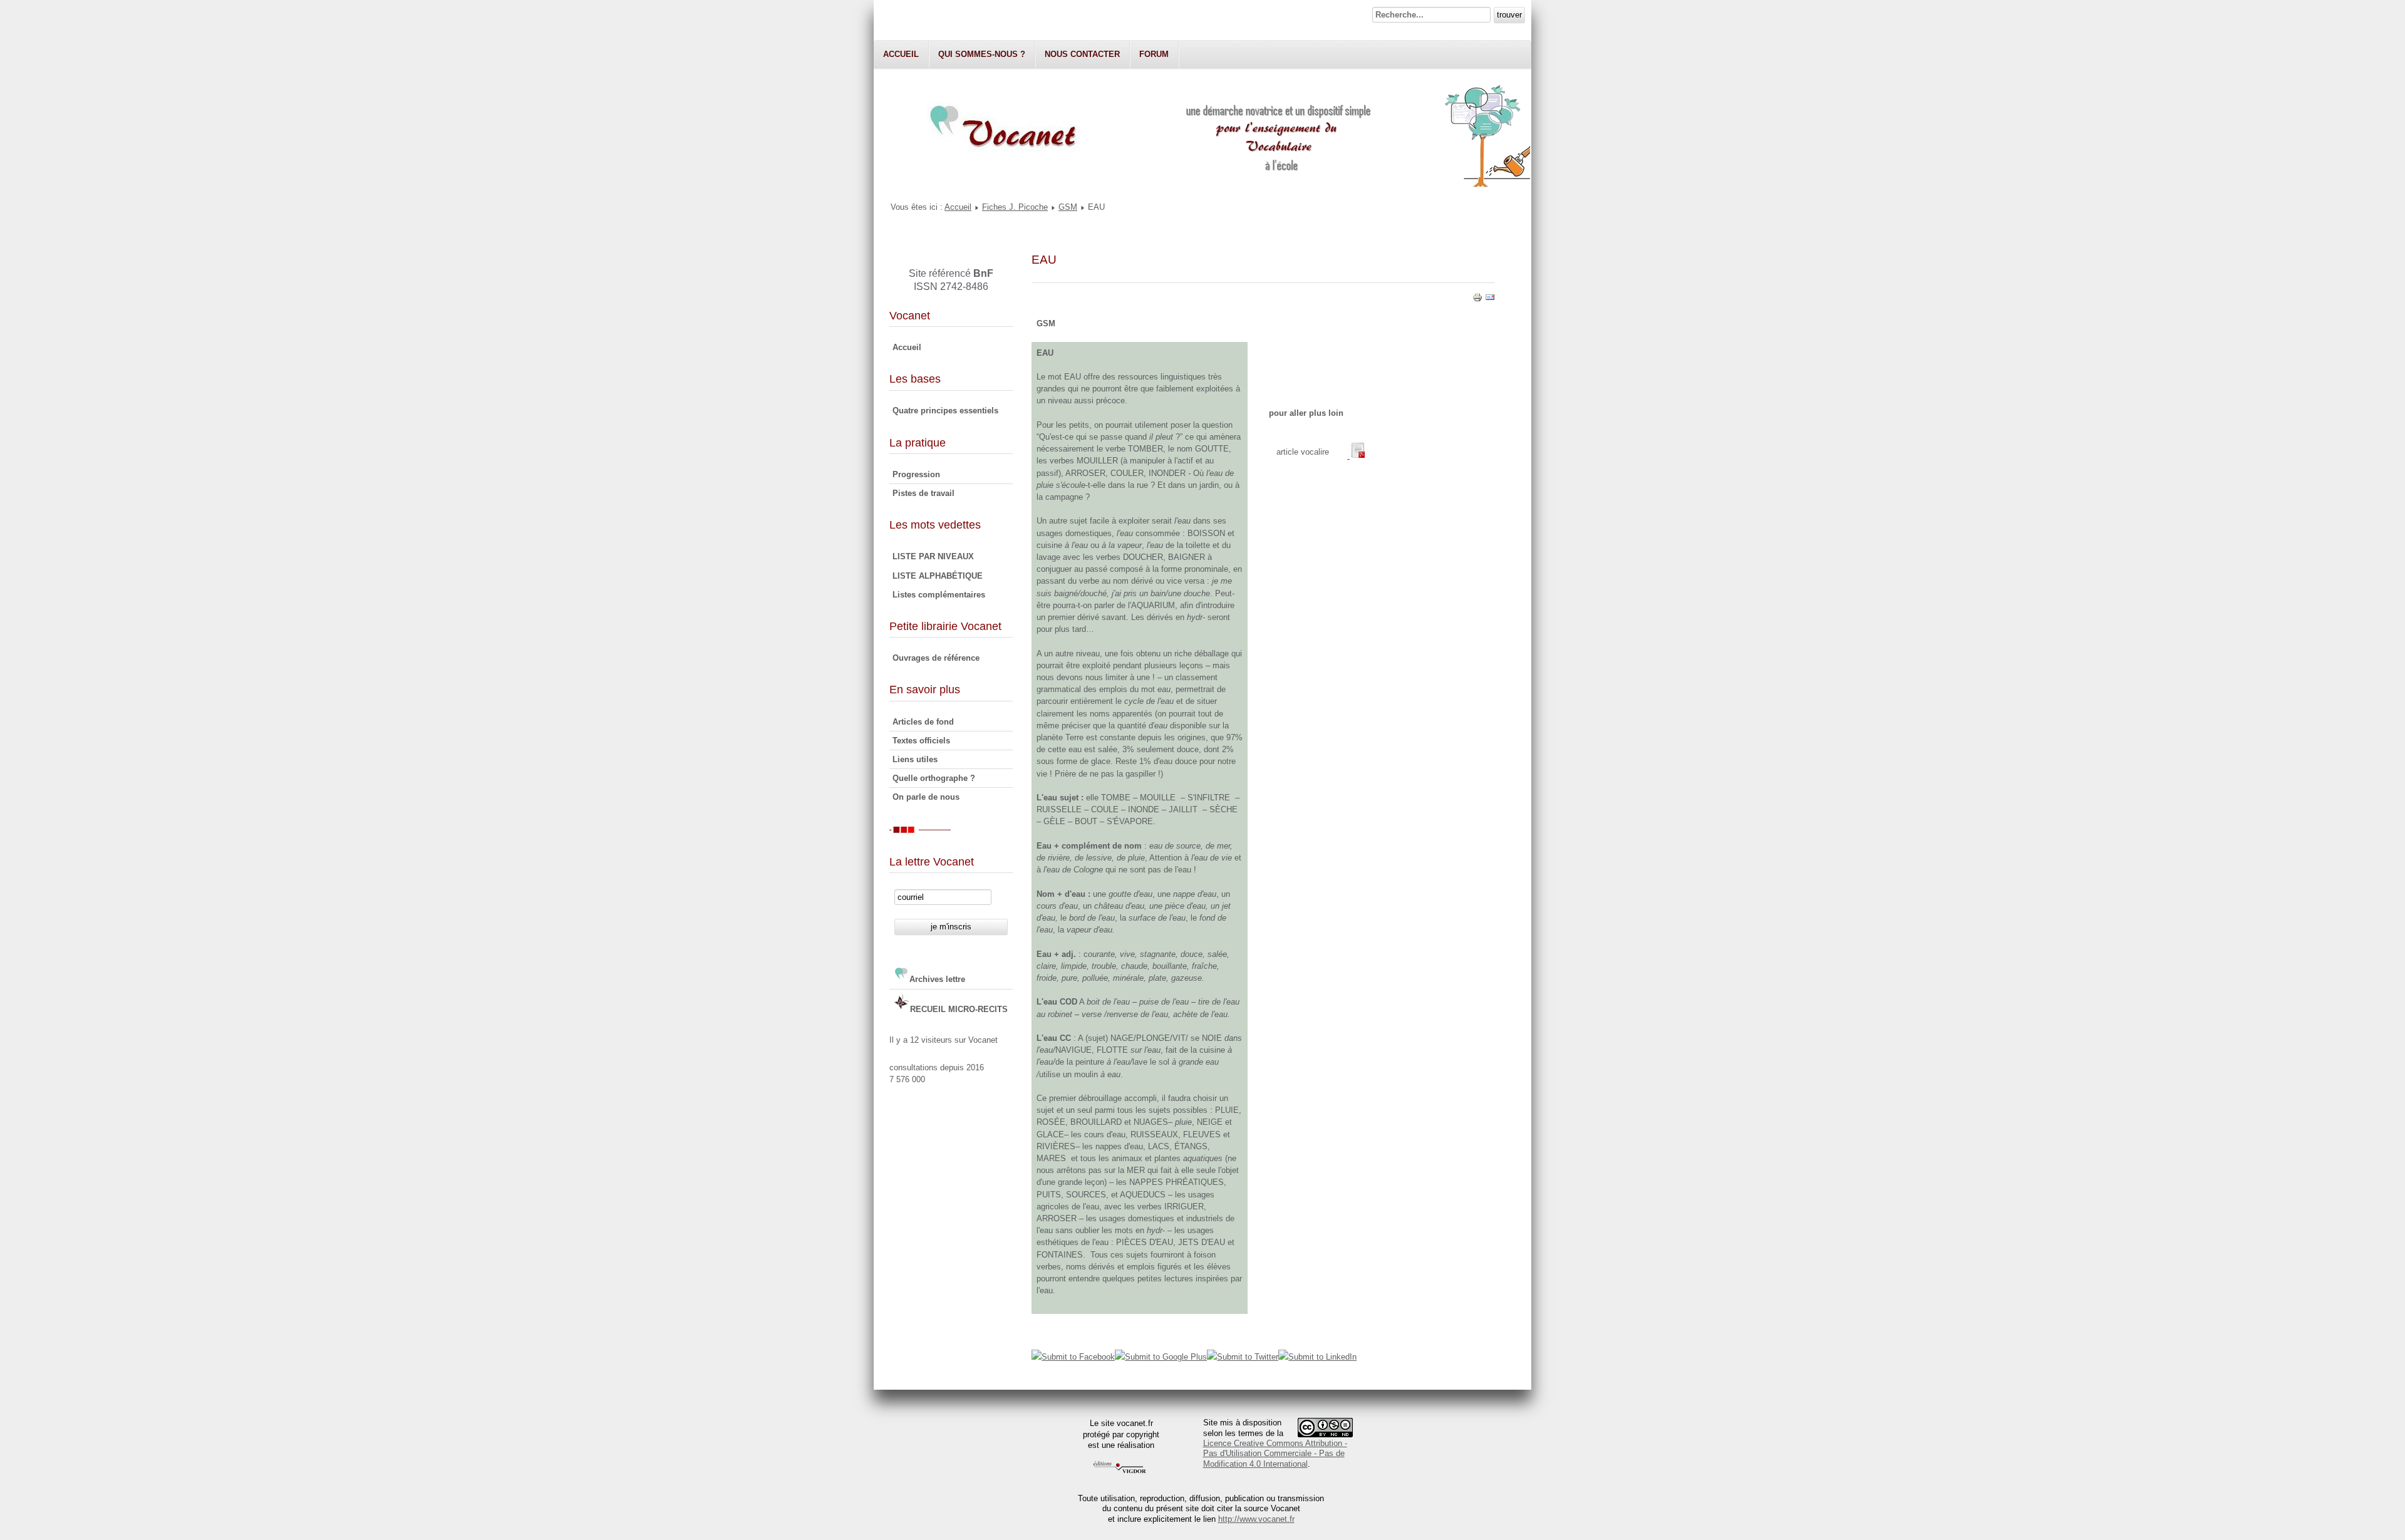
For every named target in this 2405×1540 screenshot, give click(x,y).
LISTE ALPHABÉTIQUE (938, 576)
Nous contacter (1082, 54)
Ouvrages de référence (936, 658)
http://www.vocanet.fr (1256, 1519)
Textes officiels (921, 741)
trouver (1509, 15)
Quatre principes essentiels (945, 411)
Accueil (901, 54)
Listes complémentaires (939, 595)
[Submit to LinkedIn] (1317, 1357)
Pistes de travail (923, 493)
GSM (1068, 207)
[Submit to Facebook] (1073, 1357)
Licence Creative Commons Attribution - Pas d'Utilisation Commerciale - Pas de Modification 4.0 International (1275, 1454)
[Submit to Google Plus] (1161, 1357)
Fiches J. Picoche (1015, 207)
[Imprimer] (1477, 300)
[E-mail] (1490, 300)
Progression (916, 474)
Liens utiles (915, 759)
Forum (1154, 54)
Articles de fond (923, 722)
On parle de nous (926, 797)
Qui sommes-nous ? (982, 54)
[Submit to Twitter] (1243, 1357)
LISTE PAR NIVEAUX (933, 556)
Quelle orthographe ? (934, 778)
